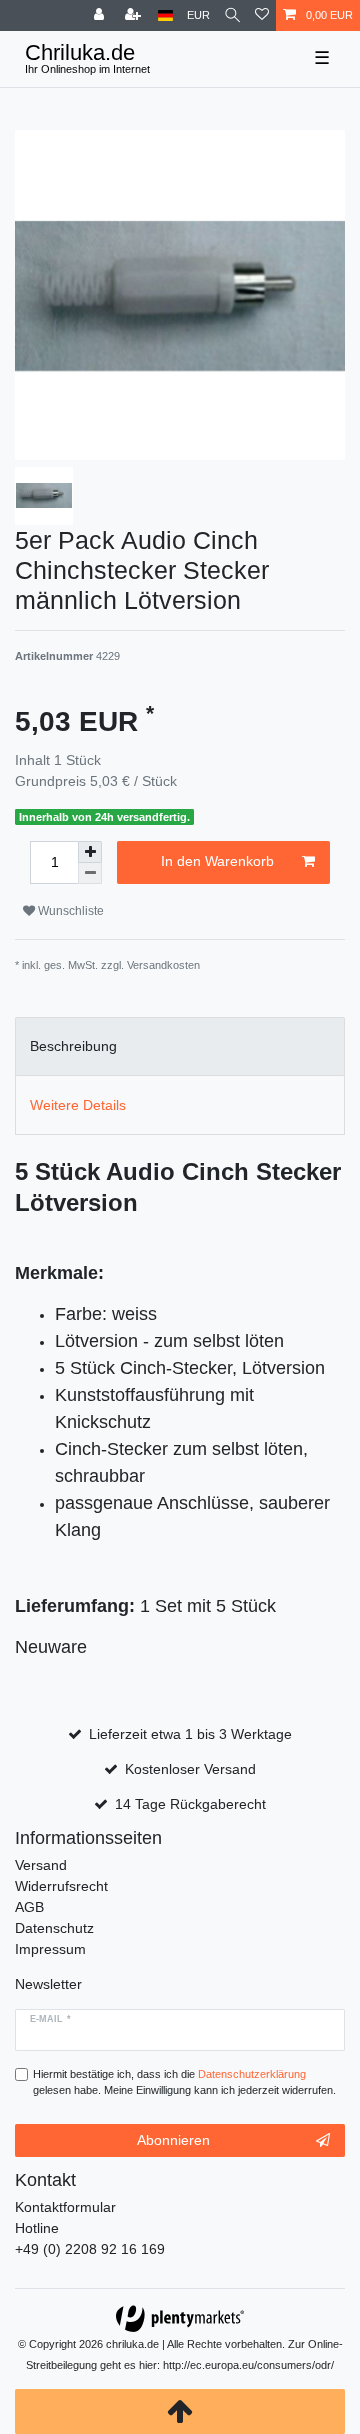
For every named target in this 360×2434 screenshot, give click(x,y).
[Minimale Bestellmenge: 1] (90, 873)
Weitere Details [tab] (78, 1105)
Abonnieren (173, 2140)
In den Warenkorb (217, 861)
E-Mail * (50, 2019)
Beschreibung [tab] (73, 1046)
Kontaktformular (65, 2207)
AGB (29, 1907)
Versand (41, 1865)
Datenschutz (54, 1928)
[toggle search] (232, 15)
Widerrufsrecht (61, 1886)
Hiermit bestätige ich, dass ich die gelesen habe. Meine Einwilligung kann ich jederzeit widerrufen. (184, 2082)
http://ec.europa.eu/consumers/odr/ (248, 2365)
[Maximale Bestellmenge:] (90, 852)
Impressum (50, 1949)
